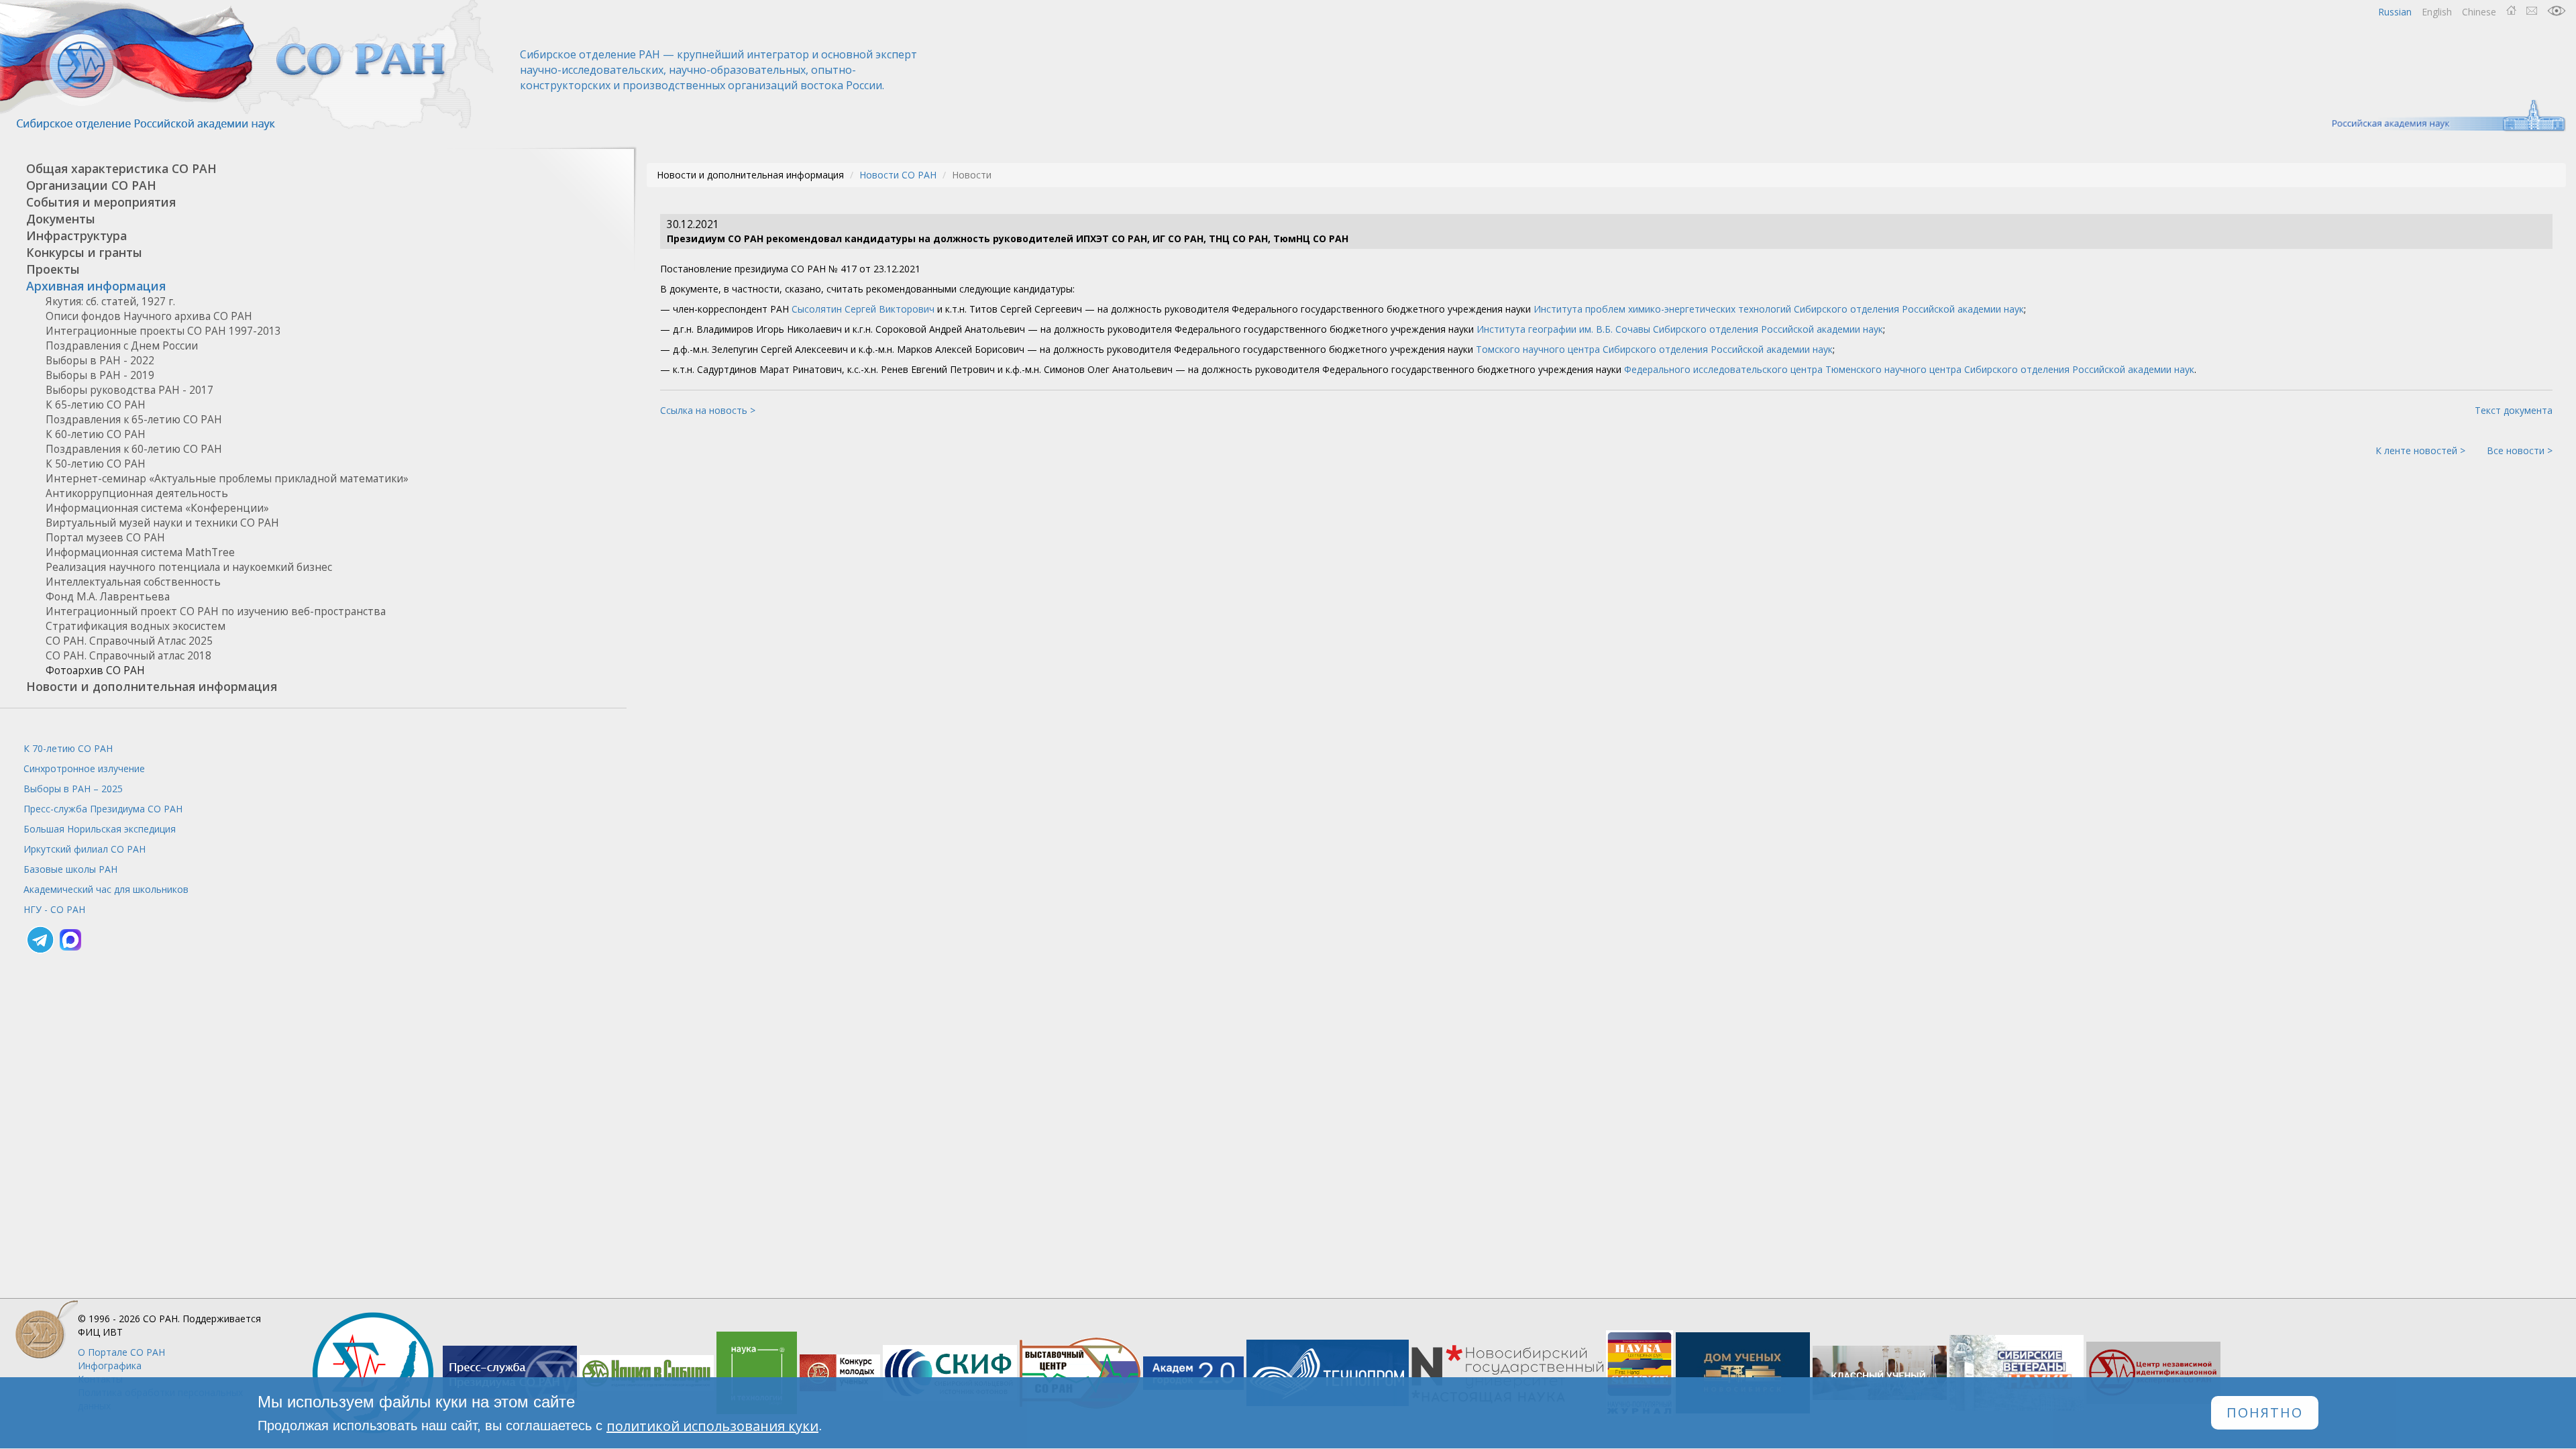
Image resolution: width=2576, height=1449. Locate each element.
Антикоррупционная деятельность (137, 493)
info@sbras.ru (2532, 11)
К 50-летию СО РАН (96, 464)
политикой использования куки (712, 1426)
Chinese (2479, 12)
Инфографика (110, 1365)
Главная (2511, 11)
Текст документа (2514, 410)
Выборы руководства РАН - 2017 (129, 390)
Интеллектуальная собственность (133, 582)
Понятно (2265, 1413)
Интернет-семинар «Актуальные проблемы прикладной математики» (227, 479)
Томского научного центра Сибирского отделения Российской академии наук (1654, 349)
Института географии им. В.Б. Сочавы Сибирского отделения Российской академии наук (1680, 329)
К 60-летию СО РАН (96, 434)
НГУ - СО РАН (54, 909)
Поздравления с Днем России (122, 346)
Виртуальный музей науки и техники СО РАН (162, 523)
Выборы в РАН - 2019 (100, 375)
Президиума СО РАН (103, 809)
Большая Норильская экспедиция (100, 829)
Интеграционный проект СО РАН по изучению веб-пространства (216, 611)
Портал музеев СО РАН (105, 538)
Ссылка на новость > (708, 410)
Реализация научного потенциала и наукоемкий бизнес (189, 567)
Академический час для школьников (106, 889)
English (2437, 12)
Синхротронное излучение (84, 768)
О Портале (121, 1352)
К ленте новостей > (2420, 450)
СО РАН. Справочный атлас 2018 (128, 656)
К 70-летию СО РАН (68, 748)
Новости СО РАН (898, 175)
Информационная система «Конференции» (157, 508)
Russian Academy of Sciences (2442, 116)
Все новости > (2520, 450)
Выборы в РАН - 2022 (100, 361)
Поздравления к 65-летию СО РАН (134, 420)
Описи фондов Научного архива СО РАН (149, 316)
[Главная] (248, 65)
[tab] (313, 169)
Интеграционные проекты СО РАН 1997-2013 (163, 331)
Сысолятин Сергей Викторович (863, 309)
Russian (2395, 12)
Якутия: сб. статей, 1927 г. (110, 302)
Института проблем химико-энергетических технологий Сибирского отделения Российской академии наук (1779, 309)
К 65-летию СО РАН (96, 405)
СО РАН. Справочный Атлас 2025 (129, 641)
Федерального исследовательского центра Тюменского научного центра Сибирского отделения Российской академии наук (1909, 369)
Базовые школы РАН (70, 869)
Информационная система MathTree (140, 552)
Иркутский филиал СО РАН (85, 849)
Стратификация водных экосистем (136, 626)
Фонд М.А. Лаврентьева (108, 597)
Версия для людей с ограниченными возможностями (2557, 11)
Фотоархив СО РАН (95, 670)
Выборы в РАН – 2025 (73, 789)
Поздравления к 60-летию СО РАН (134, 449)
